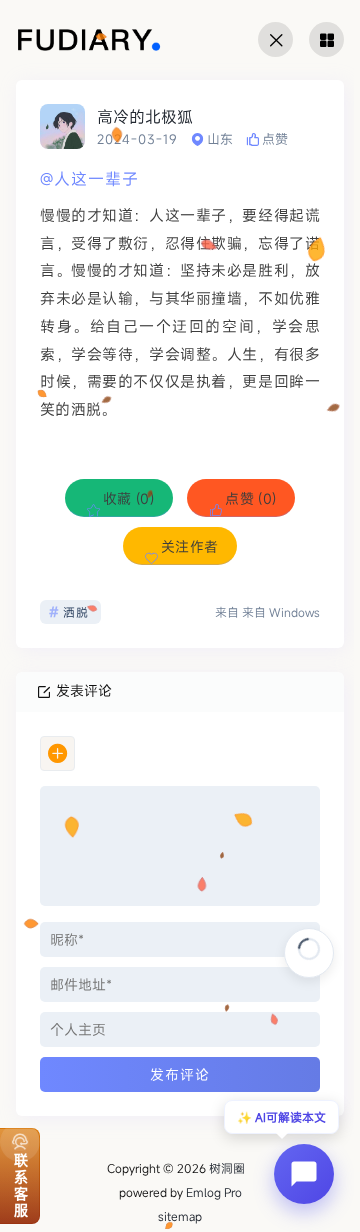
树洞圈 (227, 1168)
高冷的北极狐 (145, 117)
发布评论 (180, 1074)
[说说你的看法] (180, 846)
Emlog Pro (214, 1192)
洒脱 (75, 612)
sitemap (180, 1216)
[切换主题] (275, 39)
